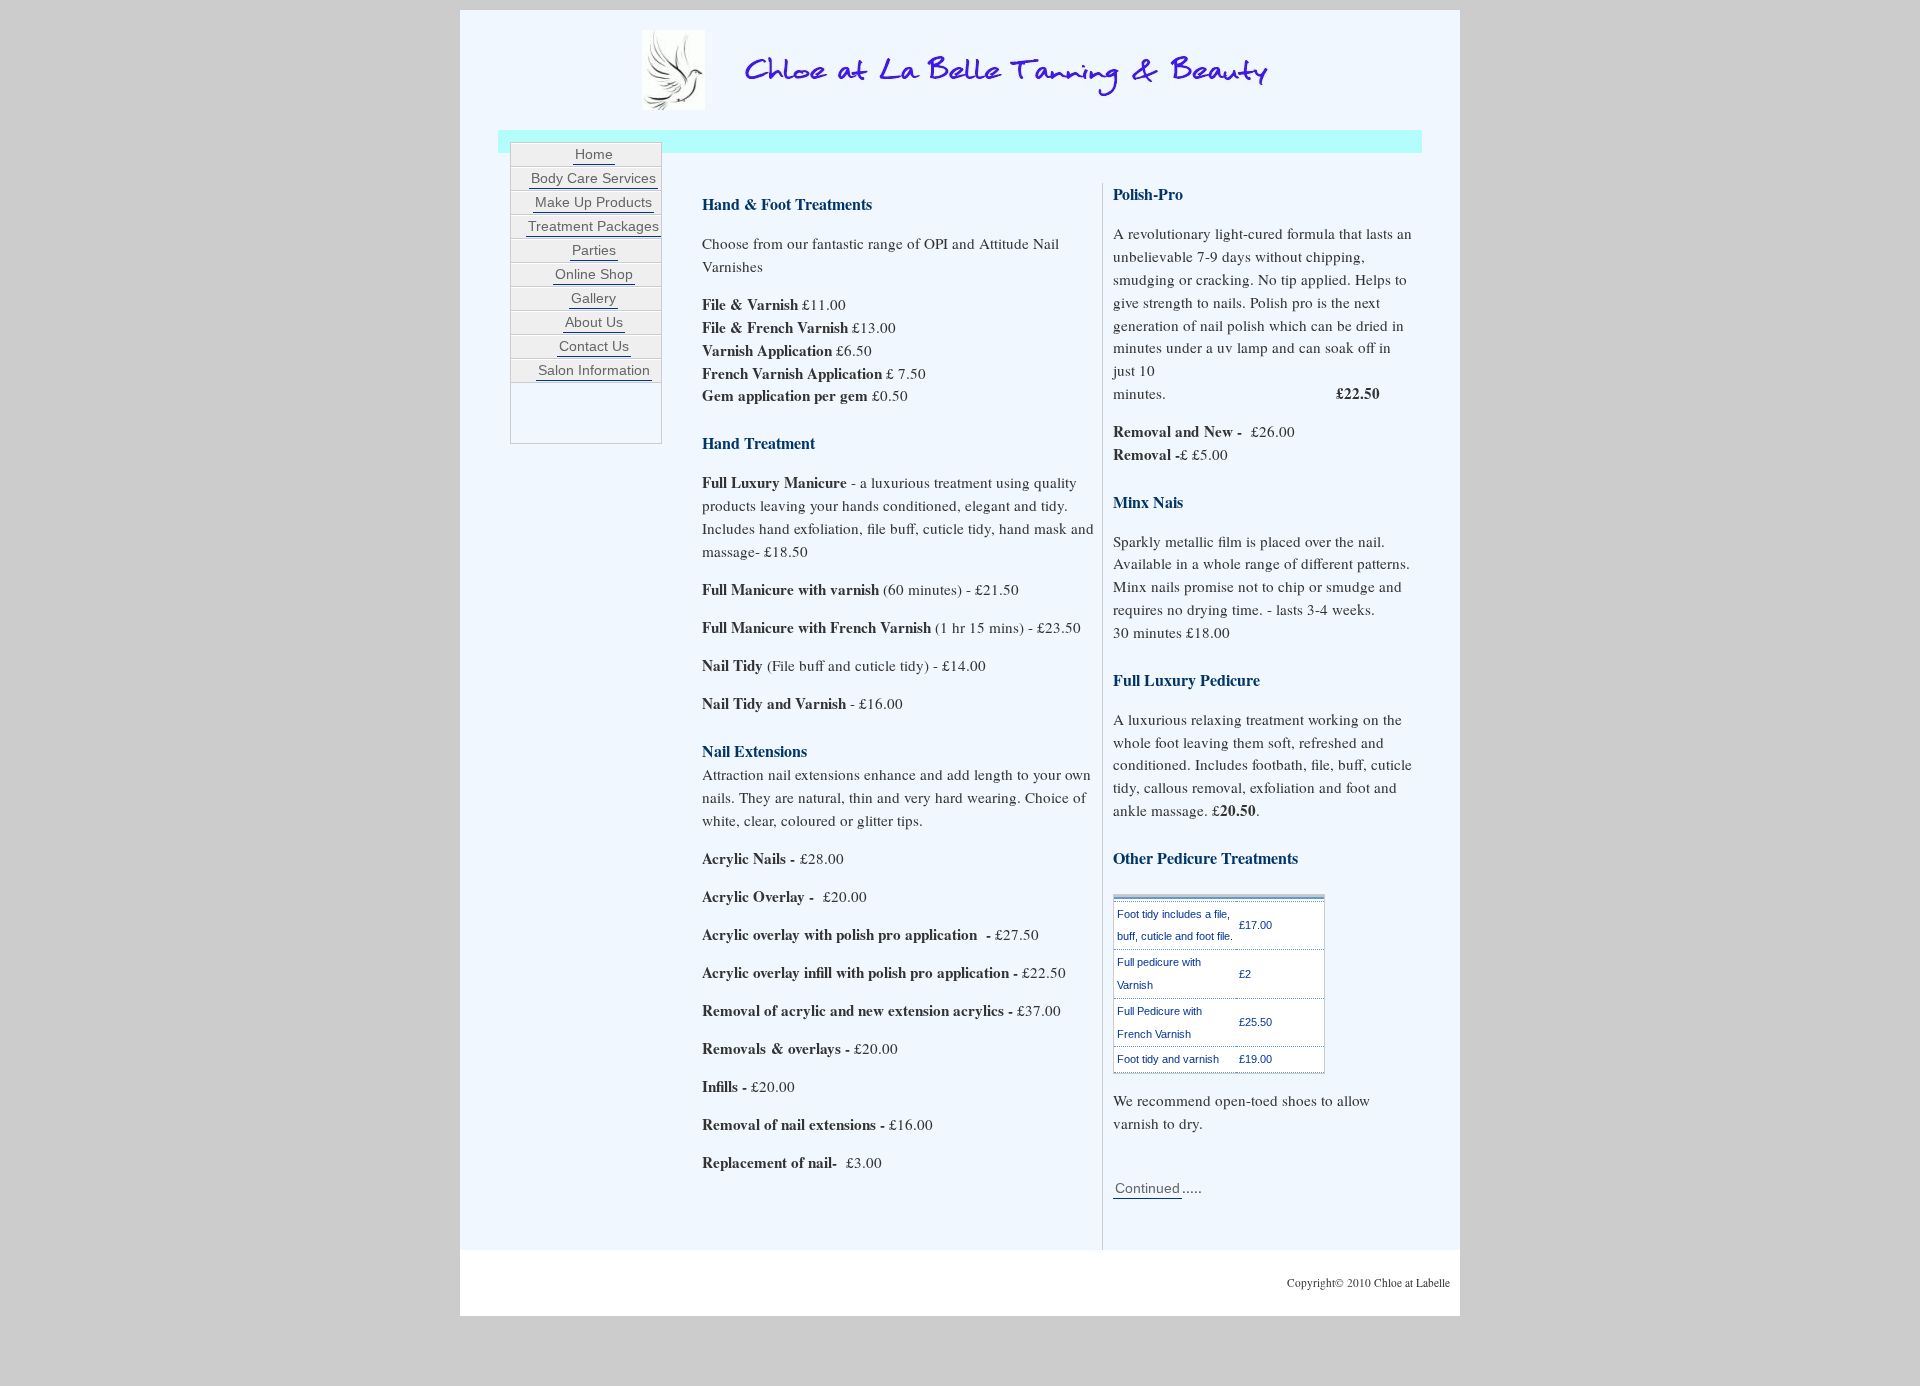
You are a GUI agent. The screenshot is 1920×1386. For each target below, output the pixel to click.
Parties (594, 250)
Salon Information (594, 370)
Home (594, 154)
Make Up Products (593, 202)
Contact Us (594, 346)
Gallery (593, 298)
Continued (1147, 1188)
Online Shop (594, 274)
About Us (594, 322)
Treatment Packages (593, 226)
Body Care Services (593, 178)
